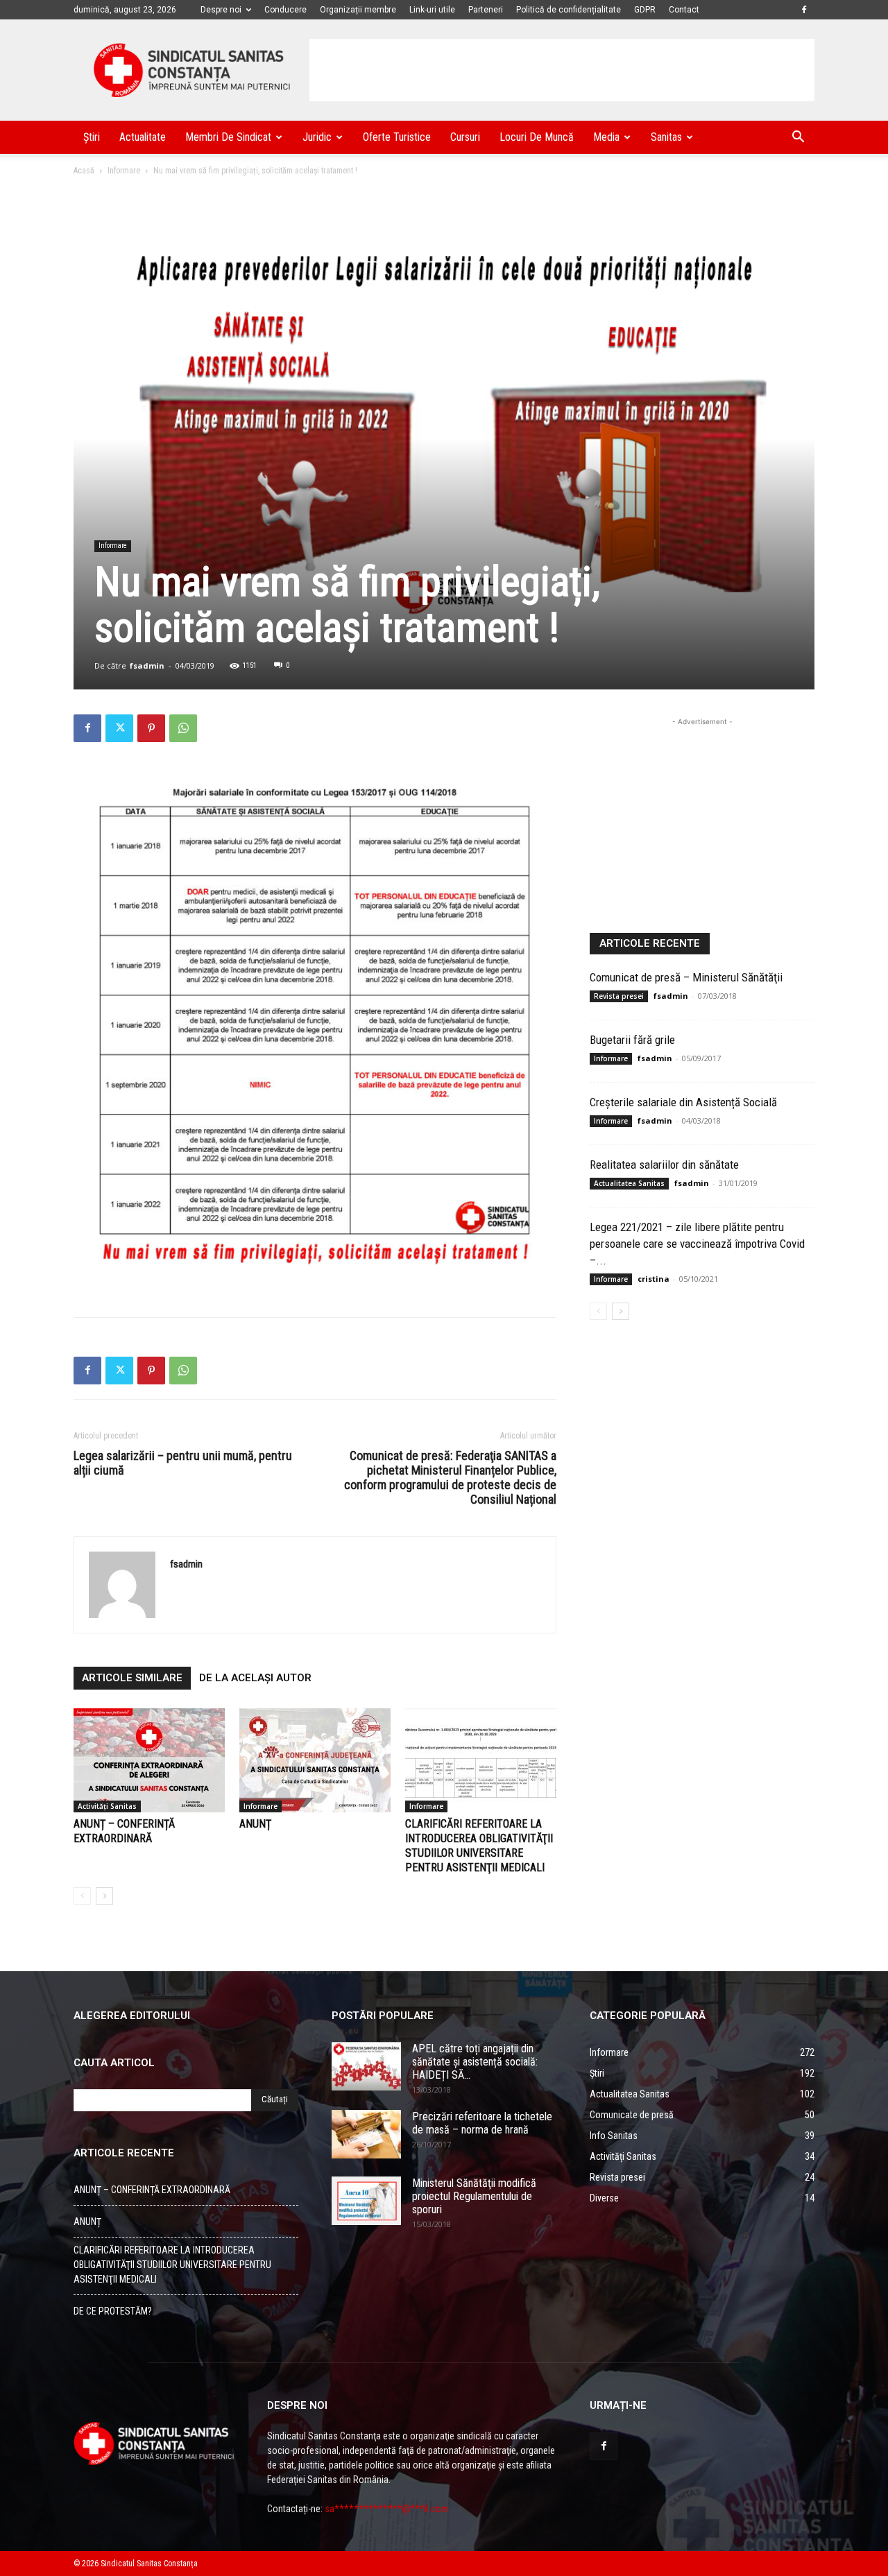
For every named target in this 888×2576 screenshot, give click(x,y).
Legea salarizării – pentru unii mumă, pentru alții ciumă (183, 1463)
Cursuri (465, 137)
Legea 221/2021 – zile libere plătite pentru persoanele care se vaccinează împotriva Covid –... (697, 1244)
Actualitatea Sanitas (629, 1183)
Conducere (285, 10)
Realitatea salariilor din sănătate (664, 1165)
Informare (124, 171)
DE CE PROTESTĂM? (113, 2311)
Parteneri (486, 10)
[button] (798, 138)
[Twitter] (119, 728)
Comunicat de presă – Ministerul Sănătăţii (686, 977)
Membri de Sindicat (228, 137)
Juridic (317, 137)
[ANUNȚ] (315, 1760)
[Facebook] (804, 10)
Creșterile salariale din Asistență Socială (683, 1102)
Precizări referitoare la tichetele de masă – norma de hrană (482, 2123)
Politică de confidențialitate (569, 10)
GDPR (645, 10)
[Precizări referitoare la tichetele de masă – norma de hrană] (366, 2134)
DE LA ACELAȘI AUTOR (255, 1678)
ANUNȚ (255, 1824)
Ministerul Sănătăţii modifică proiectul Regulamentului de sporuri (474, 2196)
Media (606, 137)
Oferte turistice (397, 137)
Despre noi (221, 10)
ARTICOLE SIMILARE (132, 1678)
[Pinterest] (151, 728)
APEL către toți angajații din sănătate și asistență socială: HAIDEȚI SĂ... (475, 2062)
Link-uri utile (432, 10)
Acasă (84, 171)
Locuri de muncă (537, 137)
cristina (654, 1279)
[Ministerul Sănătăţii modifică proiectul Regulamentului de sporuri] (366, 2201)
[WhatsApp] (183, 728)
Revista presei (619, 996)
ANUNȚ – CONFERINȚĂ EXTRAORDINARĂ (152, 2190)
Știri (92, 137)
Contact (684, 10)
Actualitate (143, 137)
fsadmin (147, 666)
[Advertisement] (562, 70)
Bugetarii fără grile (632, 1040)
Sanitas (666, 137)
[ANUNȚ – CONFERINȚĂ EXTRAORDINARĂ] (149, 1760)
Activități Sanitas (107, 1806)
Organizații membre (358, 10)
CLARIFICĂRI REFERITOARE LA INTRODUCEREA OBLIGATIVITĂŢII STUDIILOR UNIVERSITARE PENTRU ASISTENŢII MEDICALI (172, 2265)
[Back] (82, 1896)
